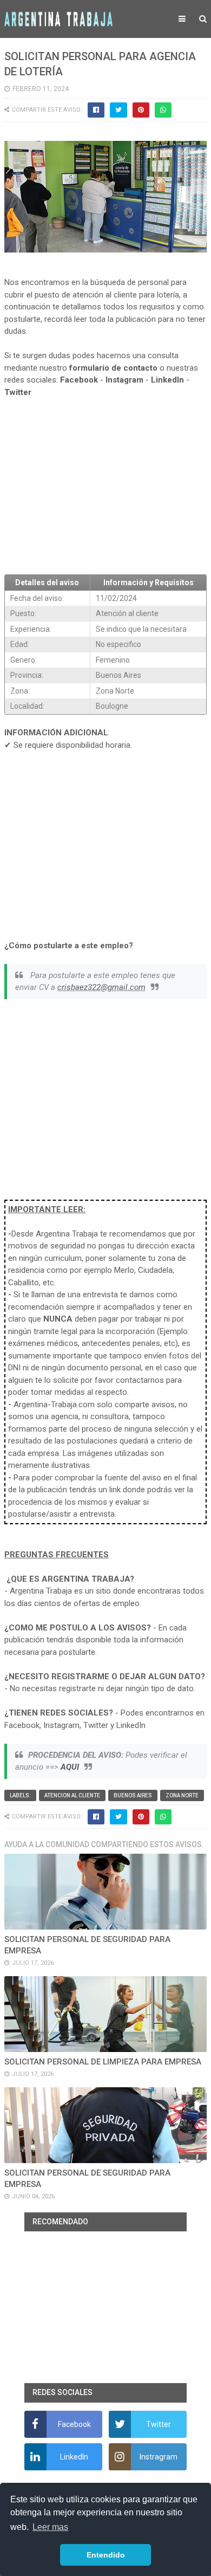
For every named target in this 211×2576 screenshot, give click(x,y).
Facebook (79, 380)
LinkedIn (167, 380)
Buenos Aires (133, 1795)
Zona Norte (182, 1795)
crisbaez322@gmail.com (101, 987)
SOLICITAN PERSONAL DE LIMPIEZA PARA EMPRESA (103, 2062)
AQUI (70, 1767)
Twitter (18, 392)
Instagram (124, 380)
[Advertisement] (105, 487)
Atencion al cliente (72, 1795)
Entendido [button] (106, 2555)
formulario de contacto (113, 368)
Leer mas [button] (50, 2527)
